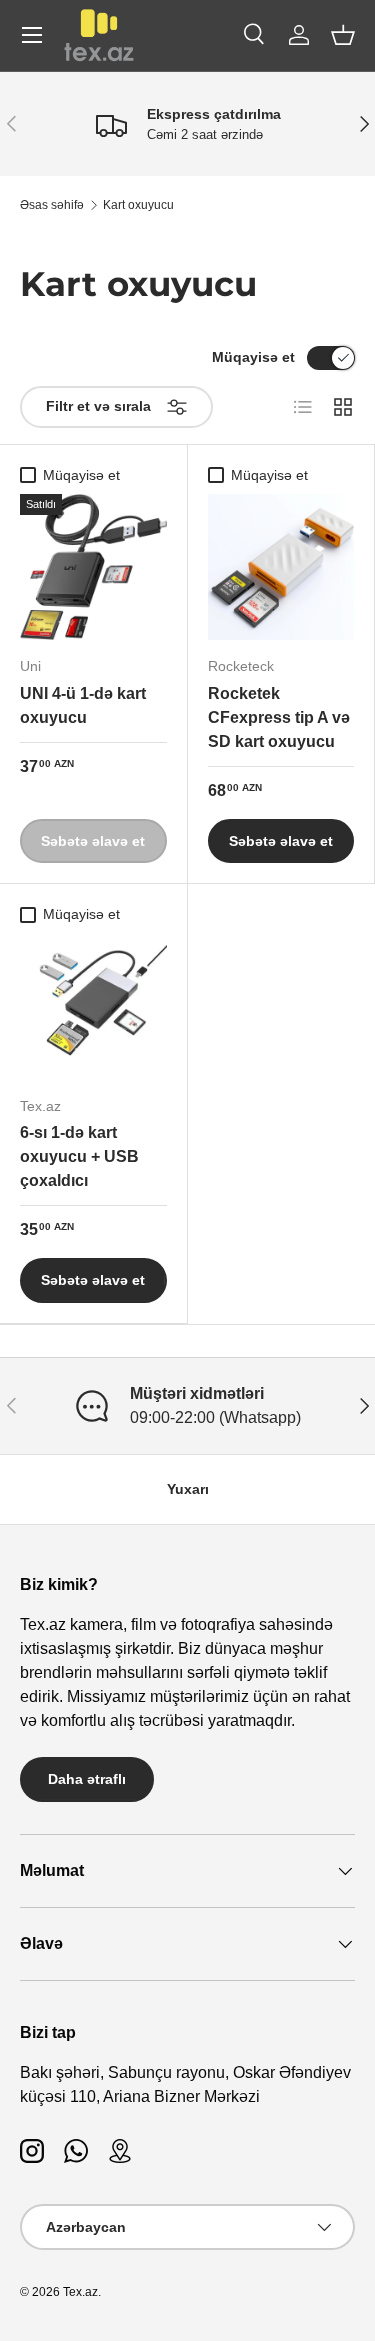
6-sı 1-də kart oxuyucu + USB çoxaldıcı (79, 1156)
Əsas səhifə (52, 205)
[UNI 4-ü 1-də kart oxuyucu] (93, 567)
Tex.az (80, 2292)
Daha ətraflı (87, 1779)
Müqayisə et (253, 357)
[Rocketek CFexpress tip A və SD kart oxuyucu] (281, 567)
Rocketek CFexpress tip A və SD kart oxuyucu (279, 717)
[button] (343, 35)
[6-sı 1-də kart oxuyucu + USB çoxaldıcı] (93, 1007)
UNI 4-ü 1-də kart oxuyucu (83, 705)
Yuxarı (188, 1489)
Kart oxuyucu (138, 205)
